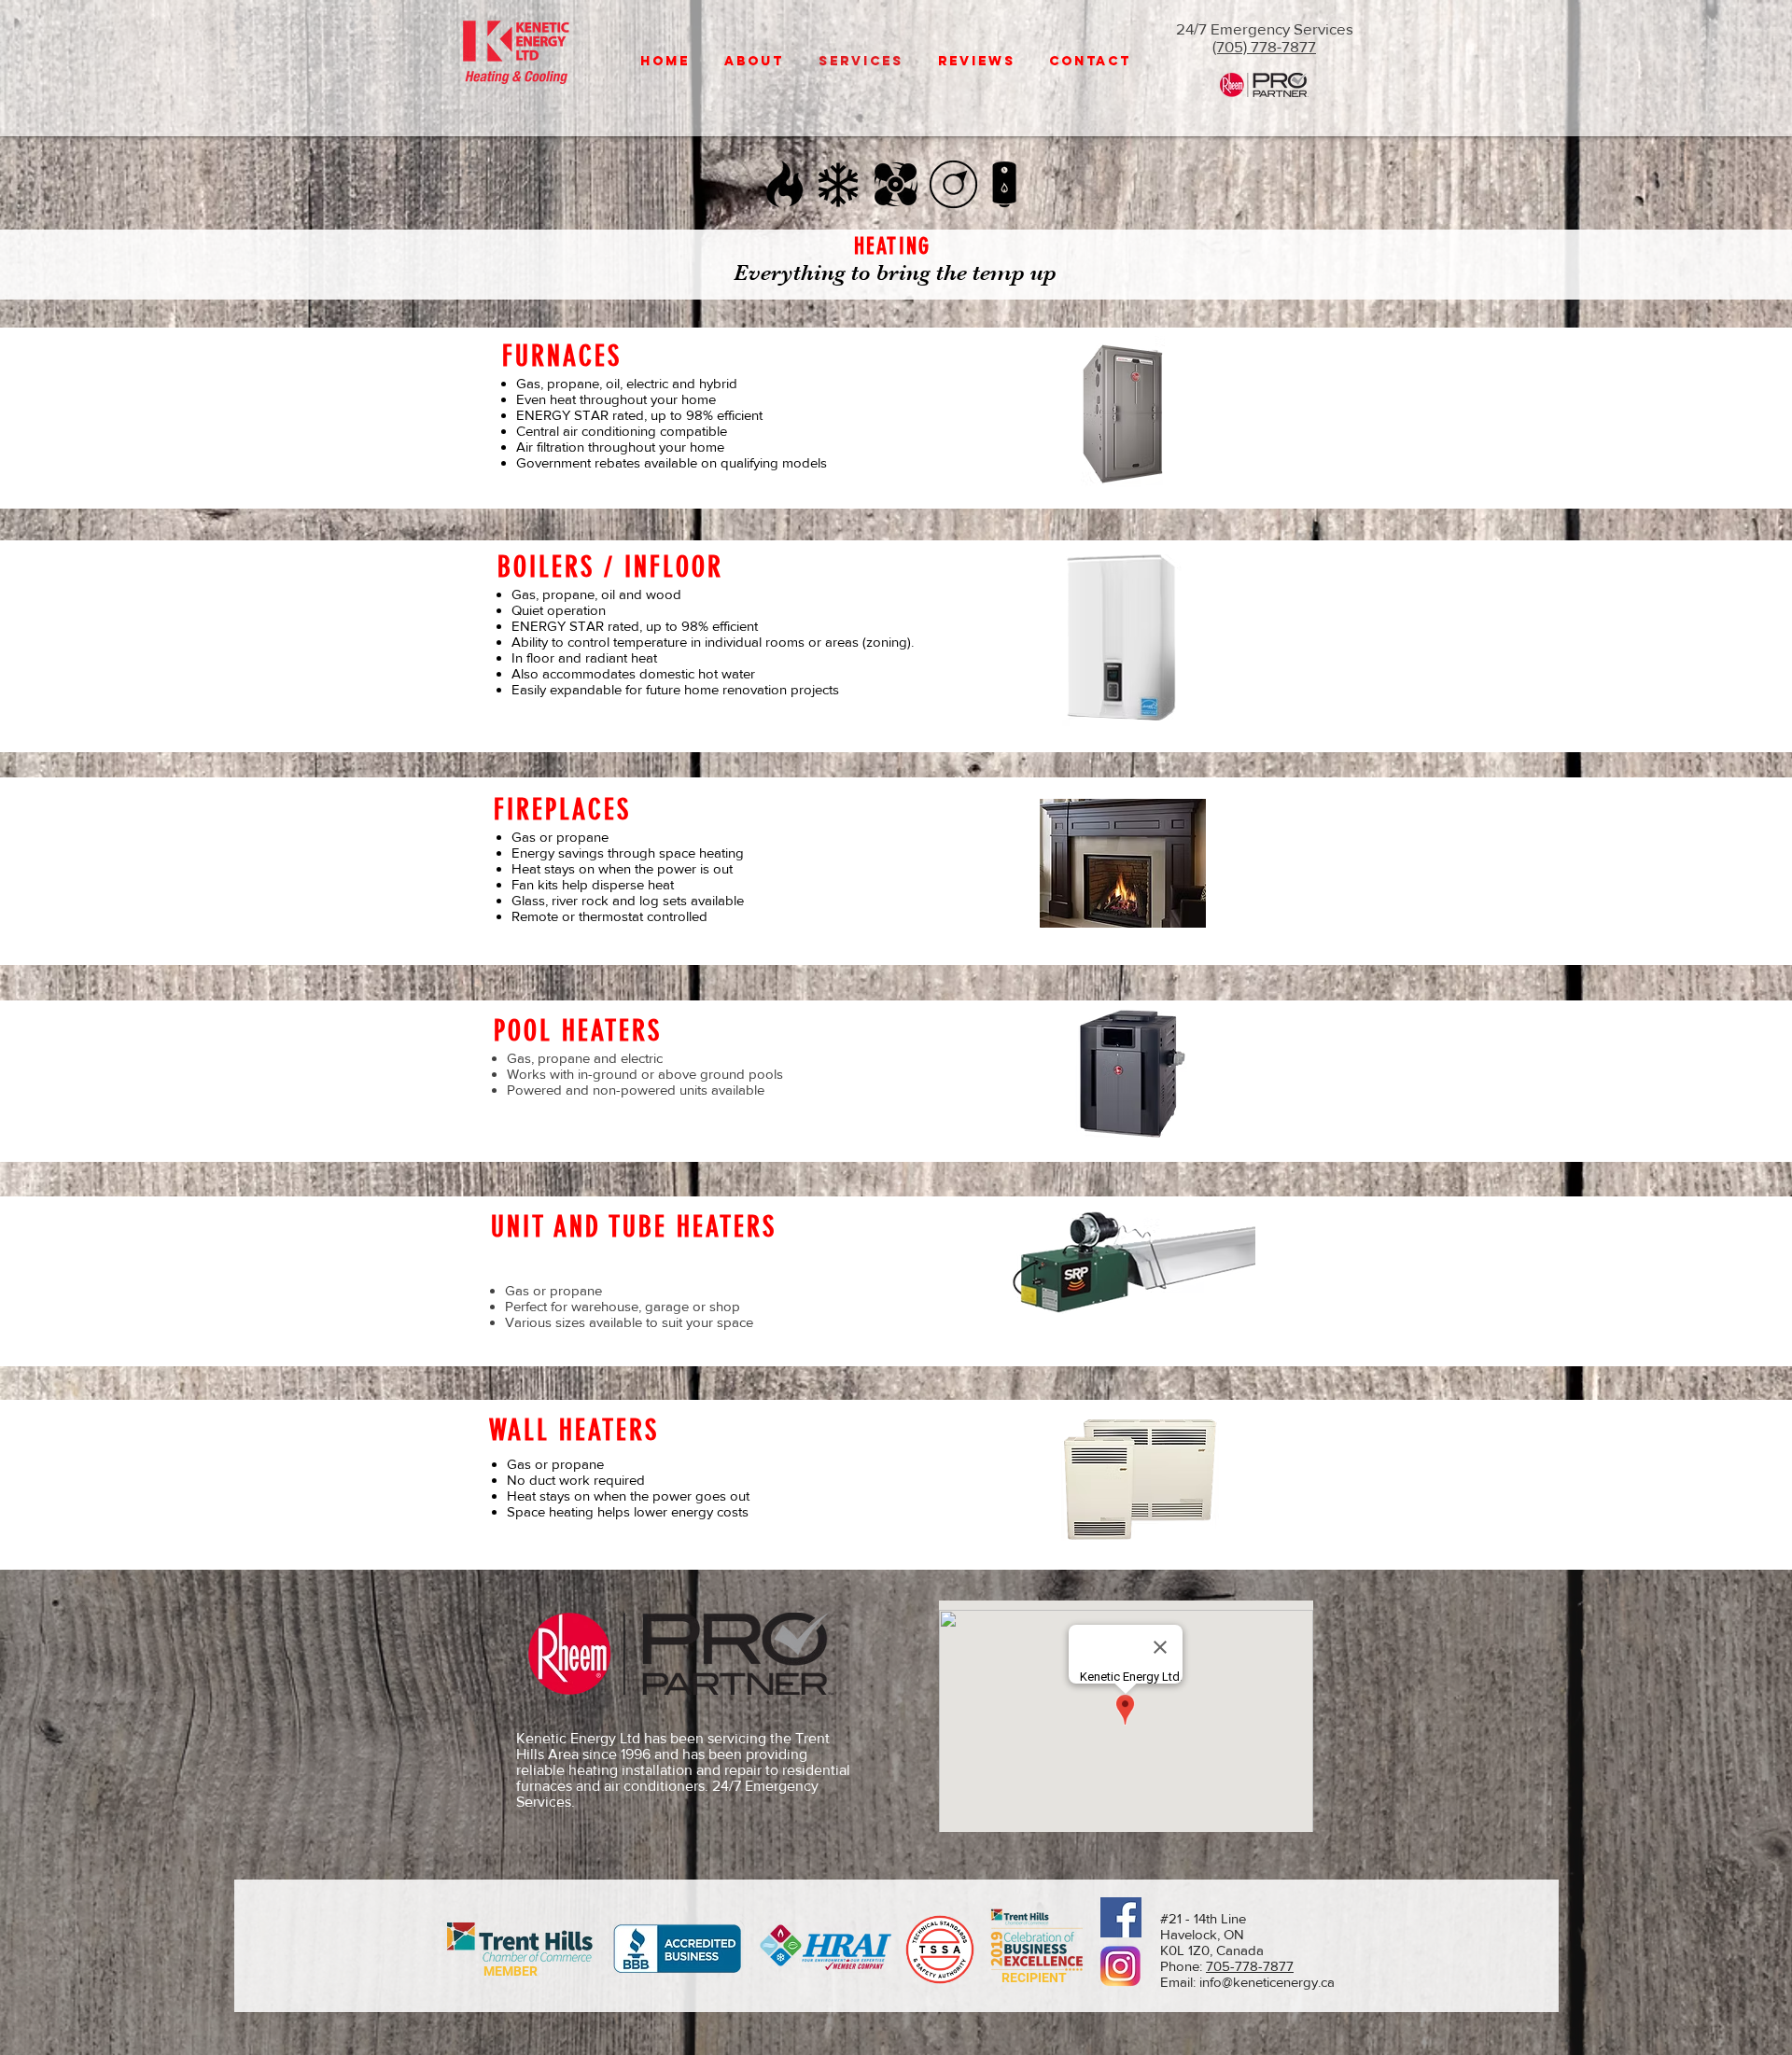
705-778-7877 (1250, 1966)
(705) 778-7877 (1264, 46)
